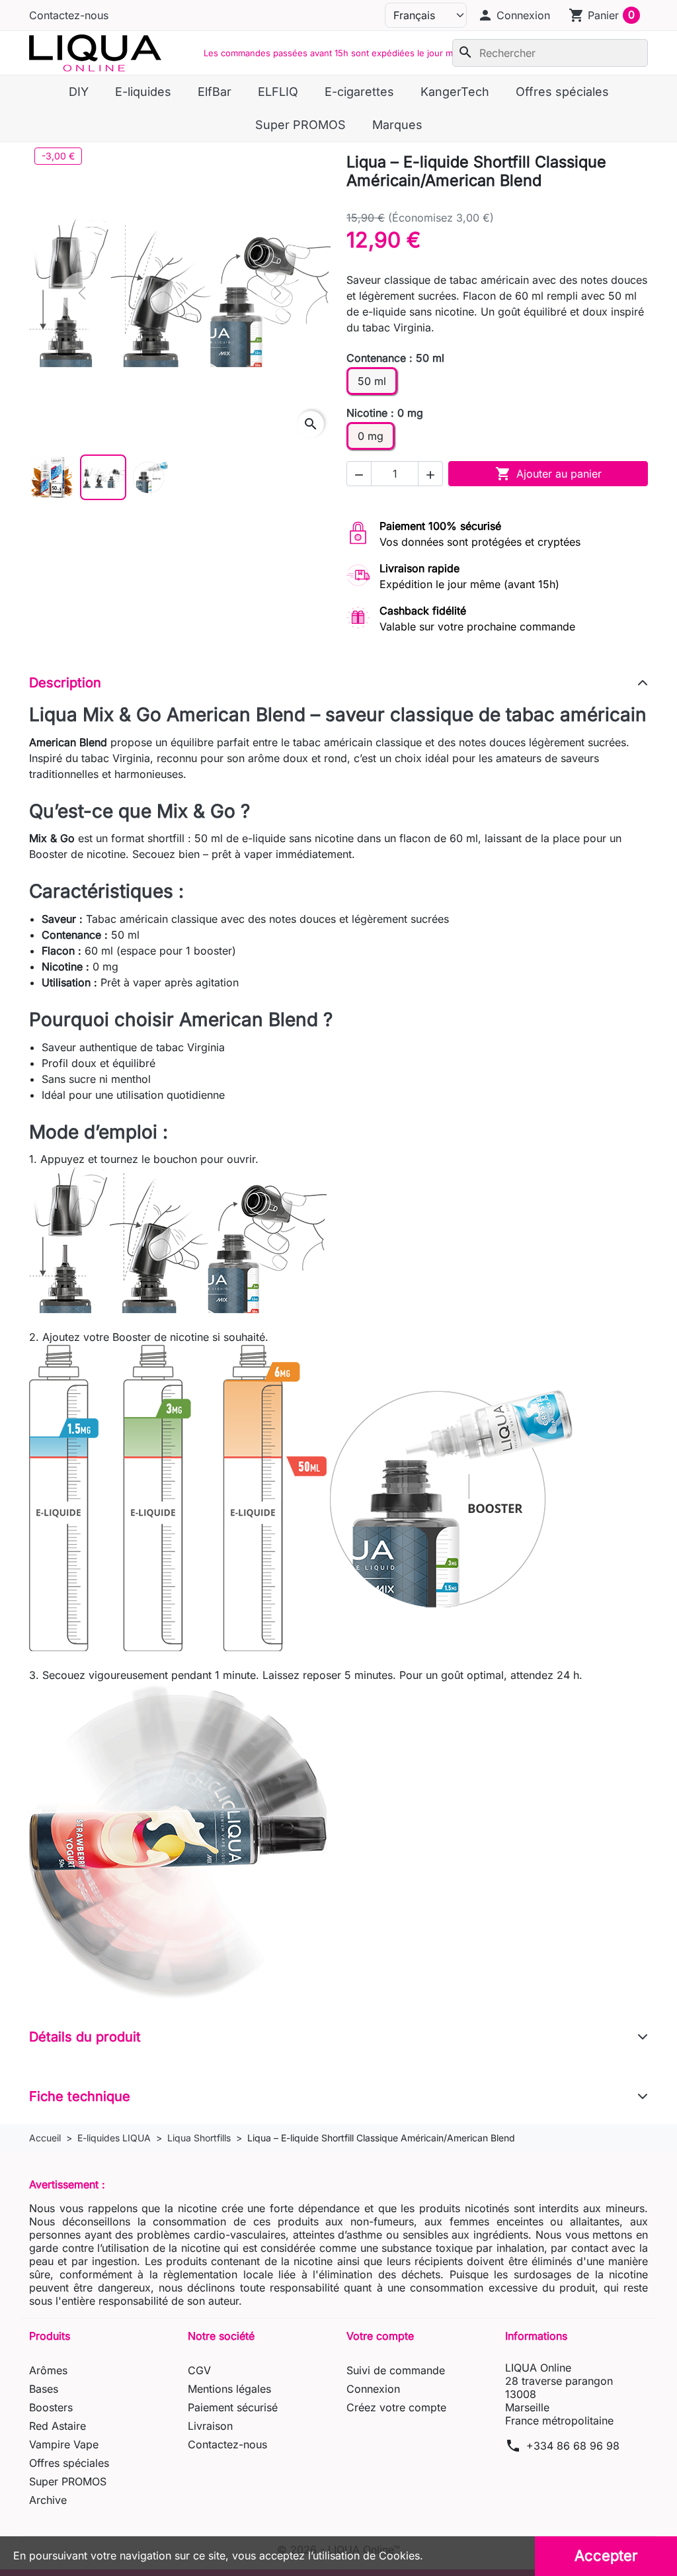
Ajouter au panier (548, 474)
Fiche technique (80, 2096)
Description (65, 683)
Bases (44, 2389)
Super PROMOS (68, 2481)
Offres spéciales (69, 2463)
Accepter (606, 2555)
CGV (199, 2370)
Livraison (210, 2426)
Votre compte (380, 2336)
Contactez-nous (69, 15)
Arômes (48, 2370)
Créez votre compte (396, 2407)
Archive (48, 2500)
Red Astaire (58, 2426)
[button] (514, 15)
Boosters (51, 2407)
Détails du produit (85, 2037)
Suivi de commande (396, 2370)
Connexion (373, 2389)
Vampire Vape (64, 2444)
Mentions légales (229, 2389)
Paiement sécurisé (233, 2407)
